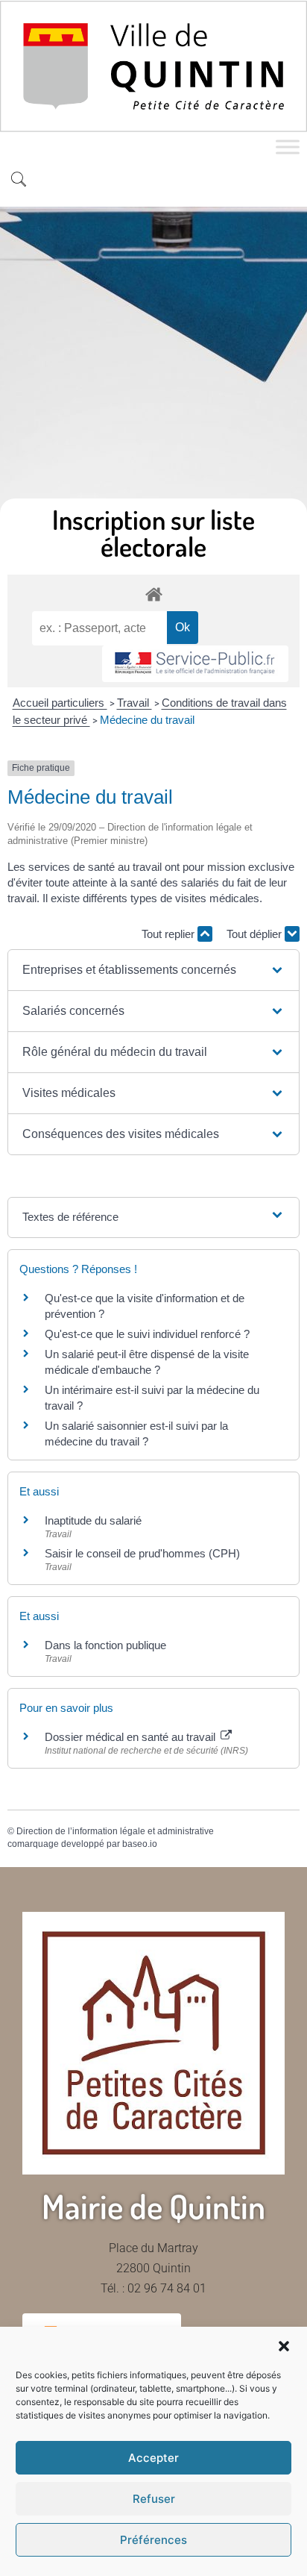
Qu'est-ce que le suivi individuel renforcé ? (147, 1334)
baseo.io (140, 1844)
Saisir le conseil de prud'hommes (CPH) (142, 1553)
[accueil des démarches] (153, 594)
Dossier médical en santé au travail (132, 1737)
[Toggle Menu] (288, 147)
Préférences (153, 2540)
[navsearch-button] (19, 181)
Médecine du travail (147, 720)
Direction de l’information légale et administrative (115, 1831)
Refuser (154, 2499)
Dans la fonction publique (105, 1645)
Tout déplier (256, 934)
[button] (284, 2346)
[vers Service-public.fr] (195, 664)
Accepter (153, 2458)
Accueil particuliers (60, 703)
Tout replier (170, 934)
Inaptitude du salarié (93, 1520)
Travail (134, 703)
